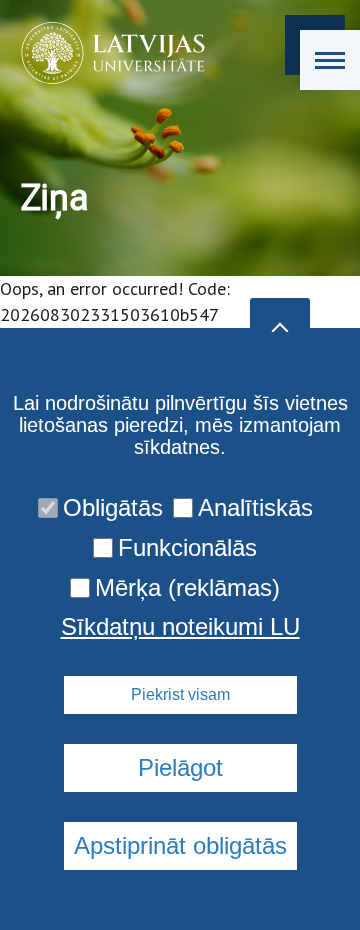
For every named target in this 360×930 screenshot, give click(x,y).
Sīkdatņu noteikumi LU (180, 627)
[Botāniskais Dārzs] (106, 53)
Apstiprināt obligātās (180, 845)
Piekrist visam (180, 694)
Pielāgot (180, 767)
